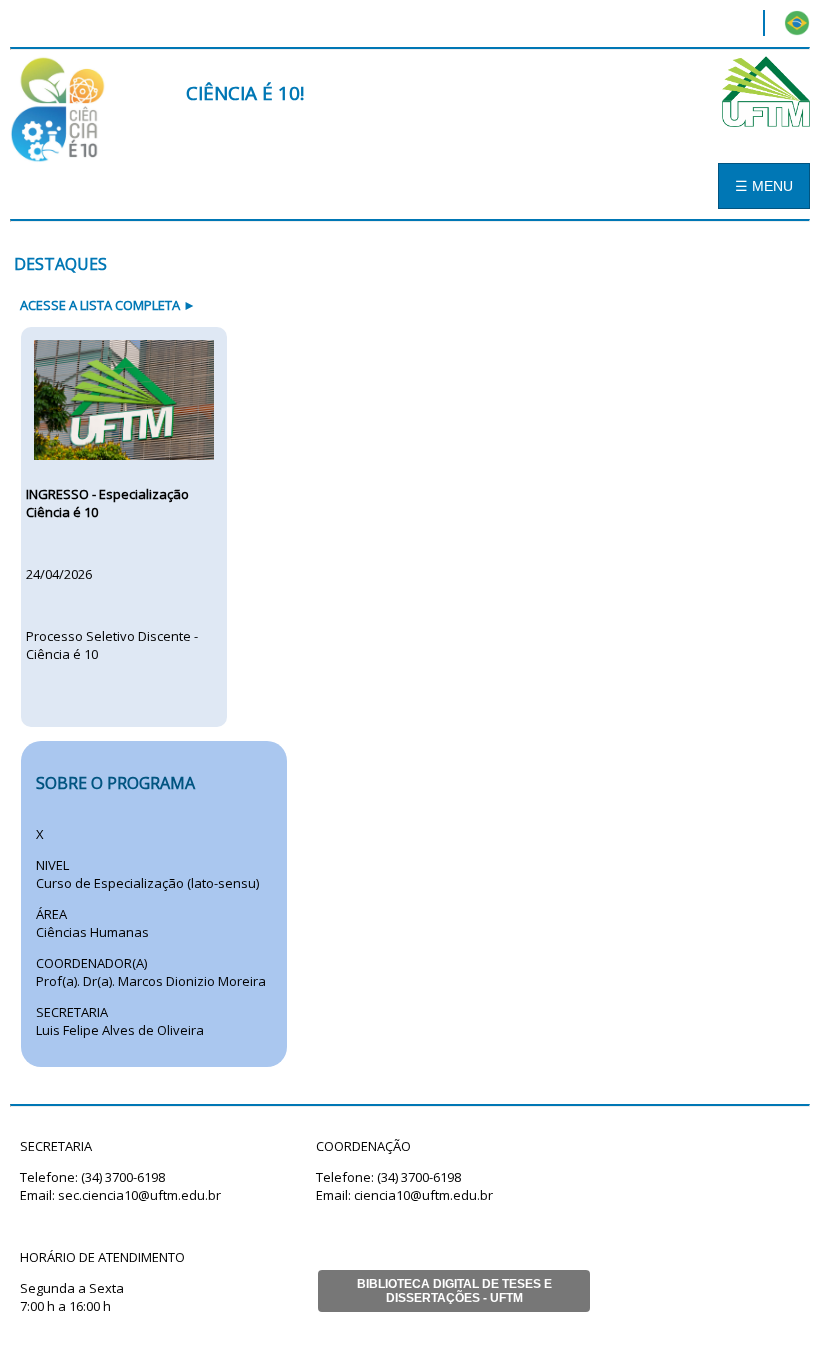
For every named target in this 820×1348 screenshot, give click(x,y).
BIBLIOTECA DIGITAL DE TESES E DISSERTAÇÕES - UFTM (454, 1291)
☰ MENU (764, 186)
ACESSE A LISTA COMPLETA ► (108, 305)
